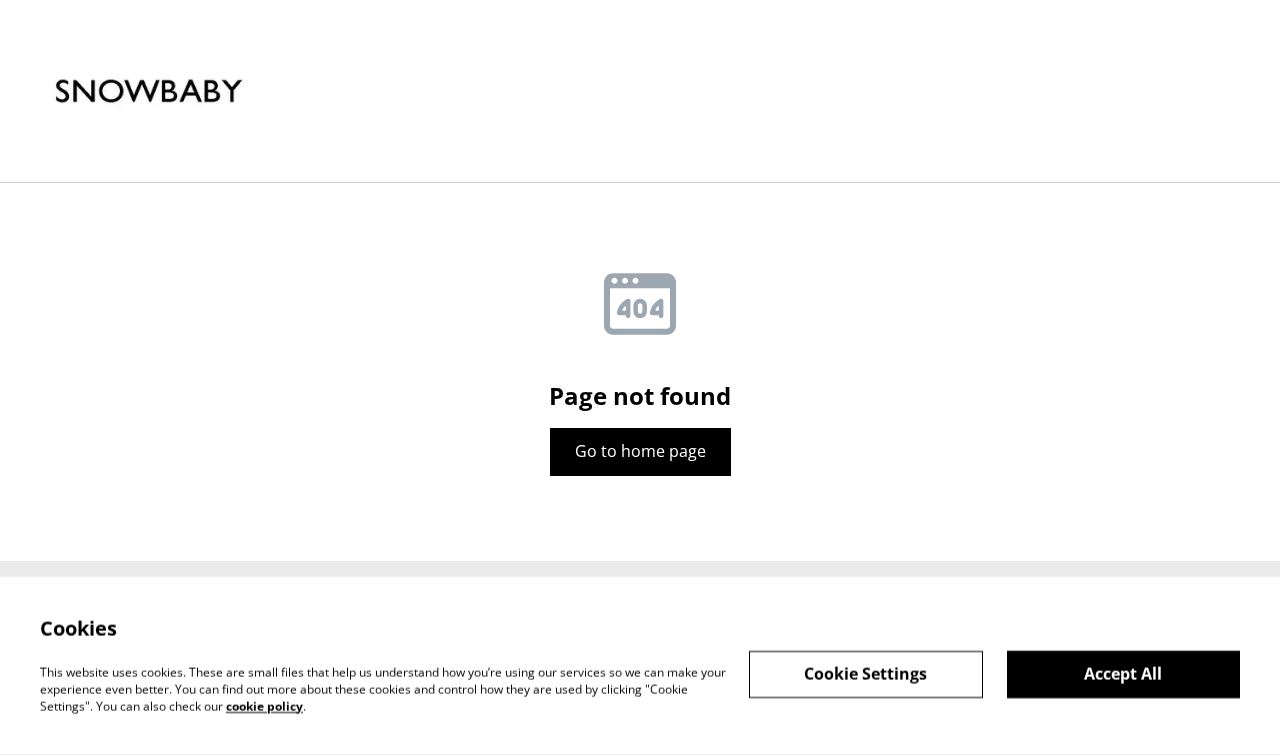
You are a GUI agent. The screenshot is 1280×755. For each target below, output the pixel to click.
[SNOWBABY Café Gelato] (149, 91)
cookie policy (264, 705)
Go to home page (640, 451)
